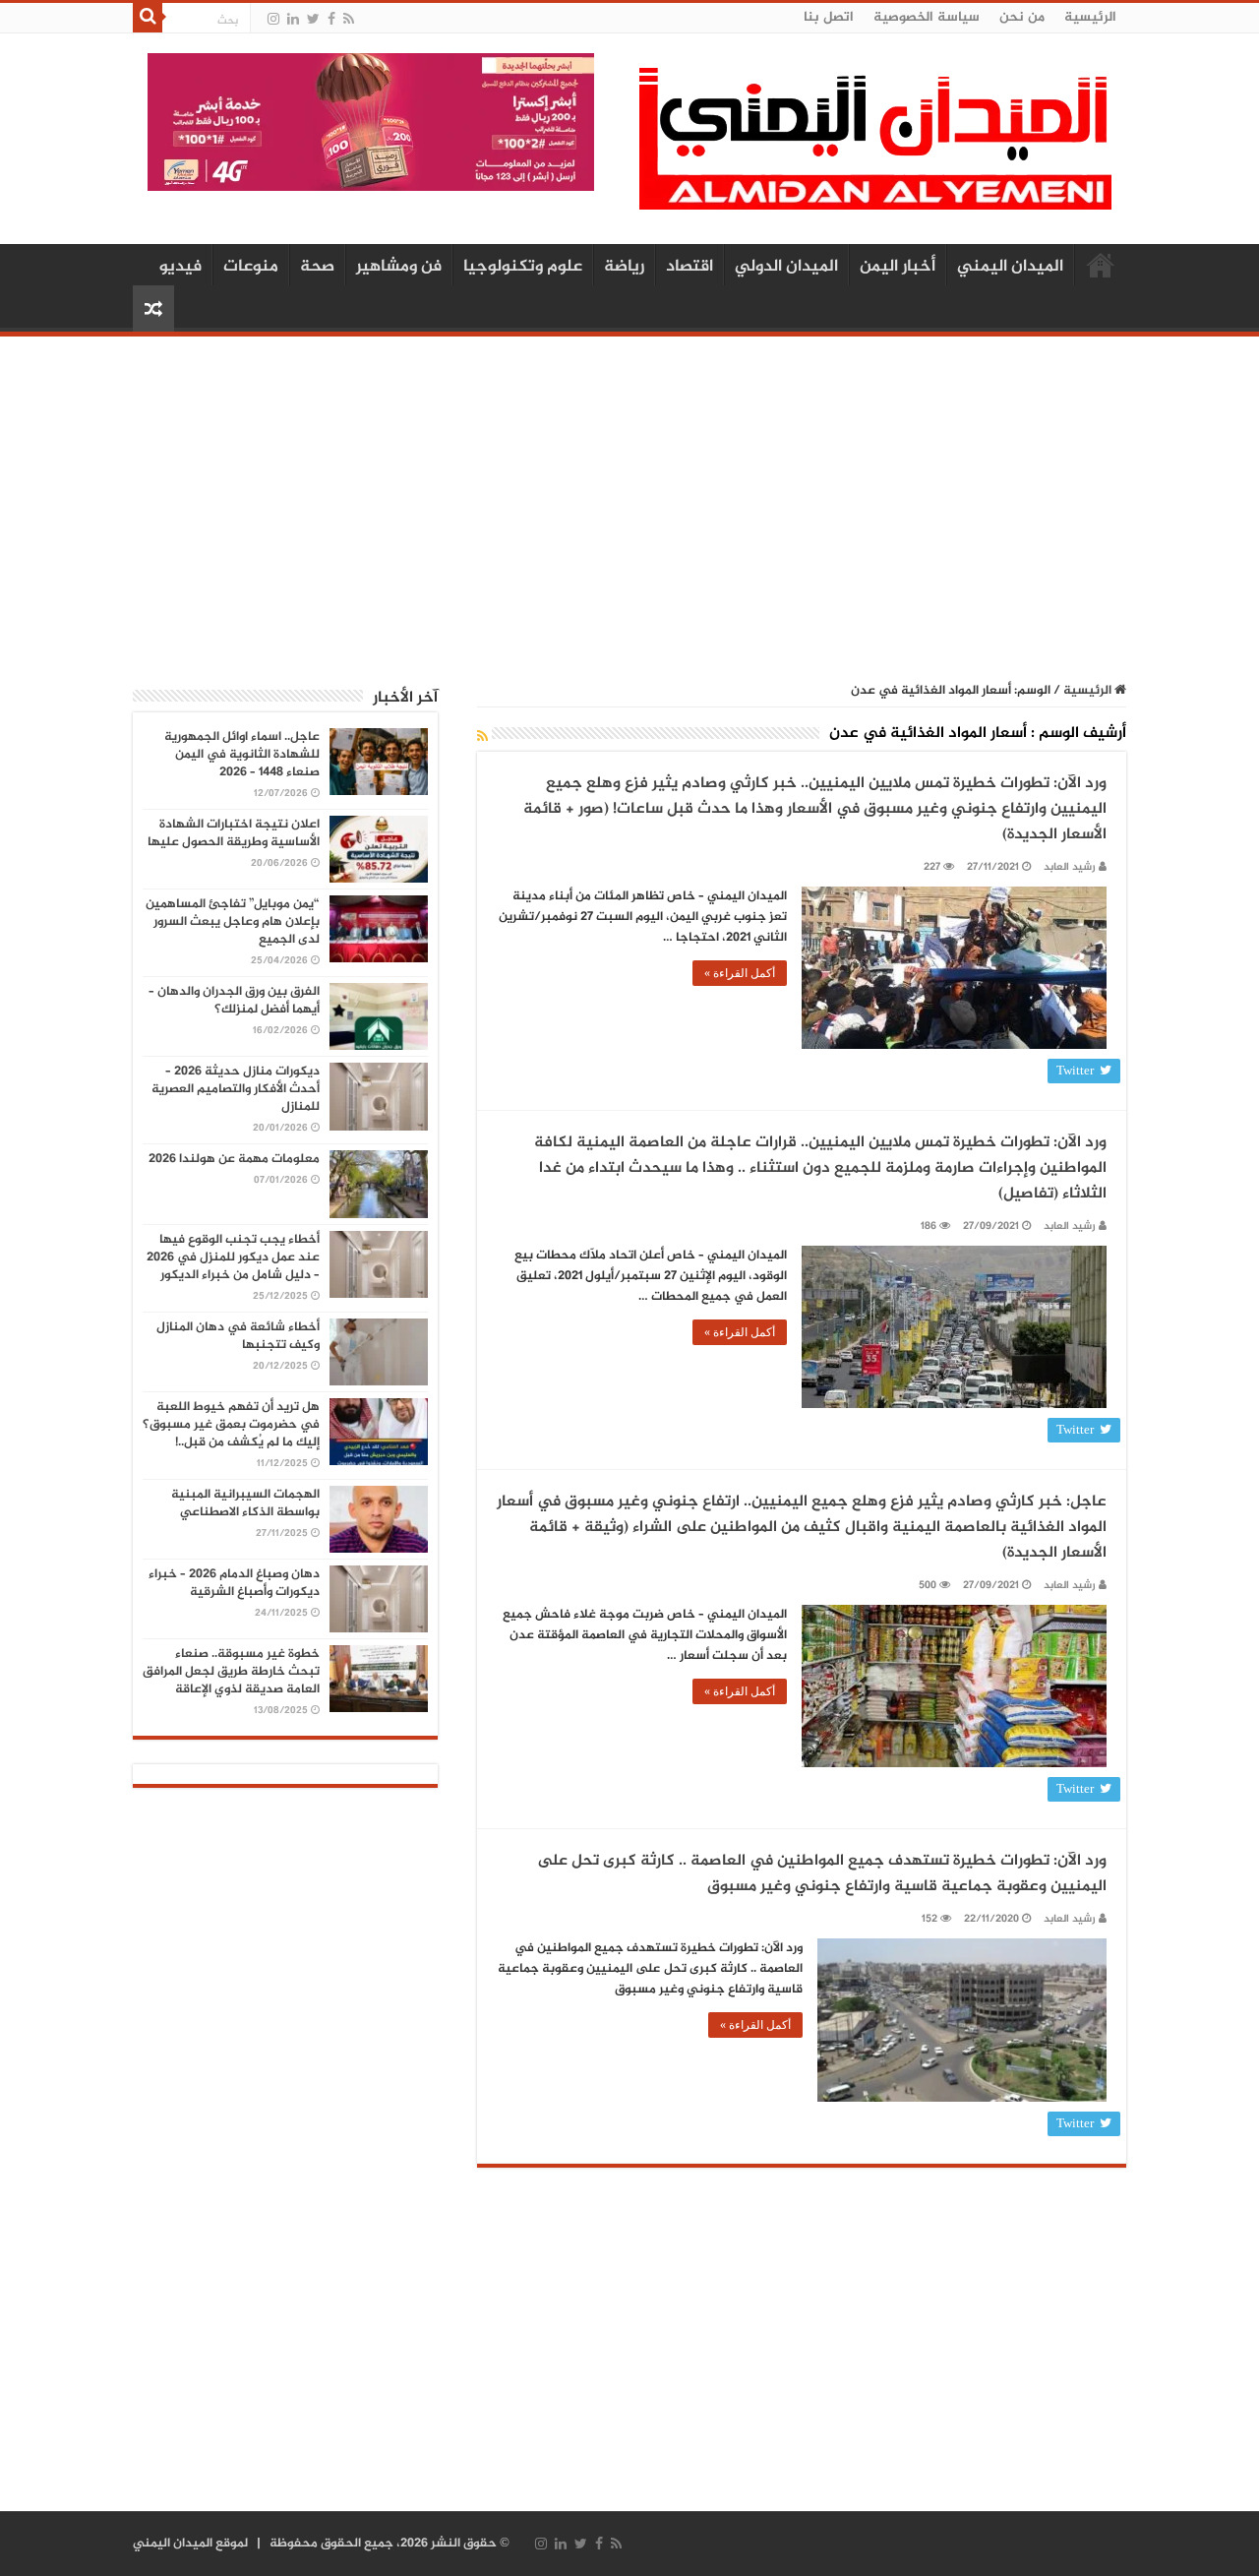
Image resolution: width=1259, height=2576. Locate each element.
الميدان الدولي (786, 267)
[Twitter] (313, 19)
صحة (317, 267)
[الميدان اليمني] (875, 147)
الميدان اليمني (1010, 267)
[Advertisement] (629, 499)
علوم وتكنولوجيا (523, 267)
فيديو (180, 267)
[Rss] (349, 19)
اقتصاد (689, 267)
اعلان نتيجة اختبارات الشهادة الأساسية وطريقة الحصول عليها (234, 833)
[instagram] (273, 19)
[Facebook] (331, 19)
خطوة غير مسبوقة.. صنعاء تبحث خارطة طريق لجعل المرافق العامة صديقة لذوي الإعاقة (231, 1672)
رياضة (624, 267)
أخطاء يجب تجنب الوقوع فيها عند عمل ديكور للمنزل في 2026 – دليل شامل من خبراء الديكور (233, 1257)
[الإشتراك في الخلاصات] (482, 737)
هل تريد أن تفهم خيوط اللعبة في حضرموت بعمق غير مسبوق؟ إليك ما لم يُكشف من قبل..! (231, 1425)
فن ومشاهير (399, 267)
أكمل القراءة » (740, 973)
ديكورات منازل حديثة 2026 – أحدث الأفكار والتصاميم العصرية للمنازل (236, 1089)
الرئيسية (1090, 17)
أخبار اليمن (898, 267)
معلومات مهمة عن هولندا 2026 (234, 1159)
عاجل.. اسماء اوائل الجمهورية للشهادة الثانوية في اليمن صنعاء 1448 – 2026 (242, 755)
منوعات (251, 267)
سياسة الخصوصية (927, 17)
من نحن (1022, 17)
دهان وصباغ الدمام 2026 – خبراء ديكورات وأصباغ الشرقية (234, 1583)
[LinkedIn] (293, 19)
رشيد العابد (1070, 867)
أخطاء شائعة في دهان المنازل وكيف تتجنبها (238, 1336)
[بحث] (148, 18)
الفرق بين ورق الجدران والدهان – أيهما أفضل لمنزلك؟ (234, 1001)
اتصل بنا (829, 17)
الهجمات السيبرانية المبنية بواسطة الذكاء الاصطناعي (245, 1503)
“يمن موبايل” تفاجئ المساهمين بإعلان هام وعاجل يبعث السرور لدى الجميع (233, 922)
